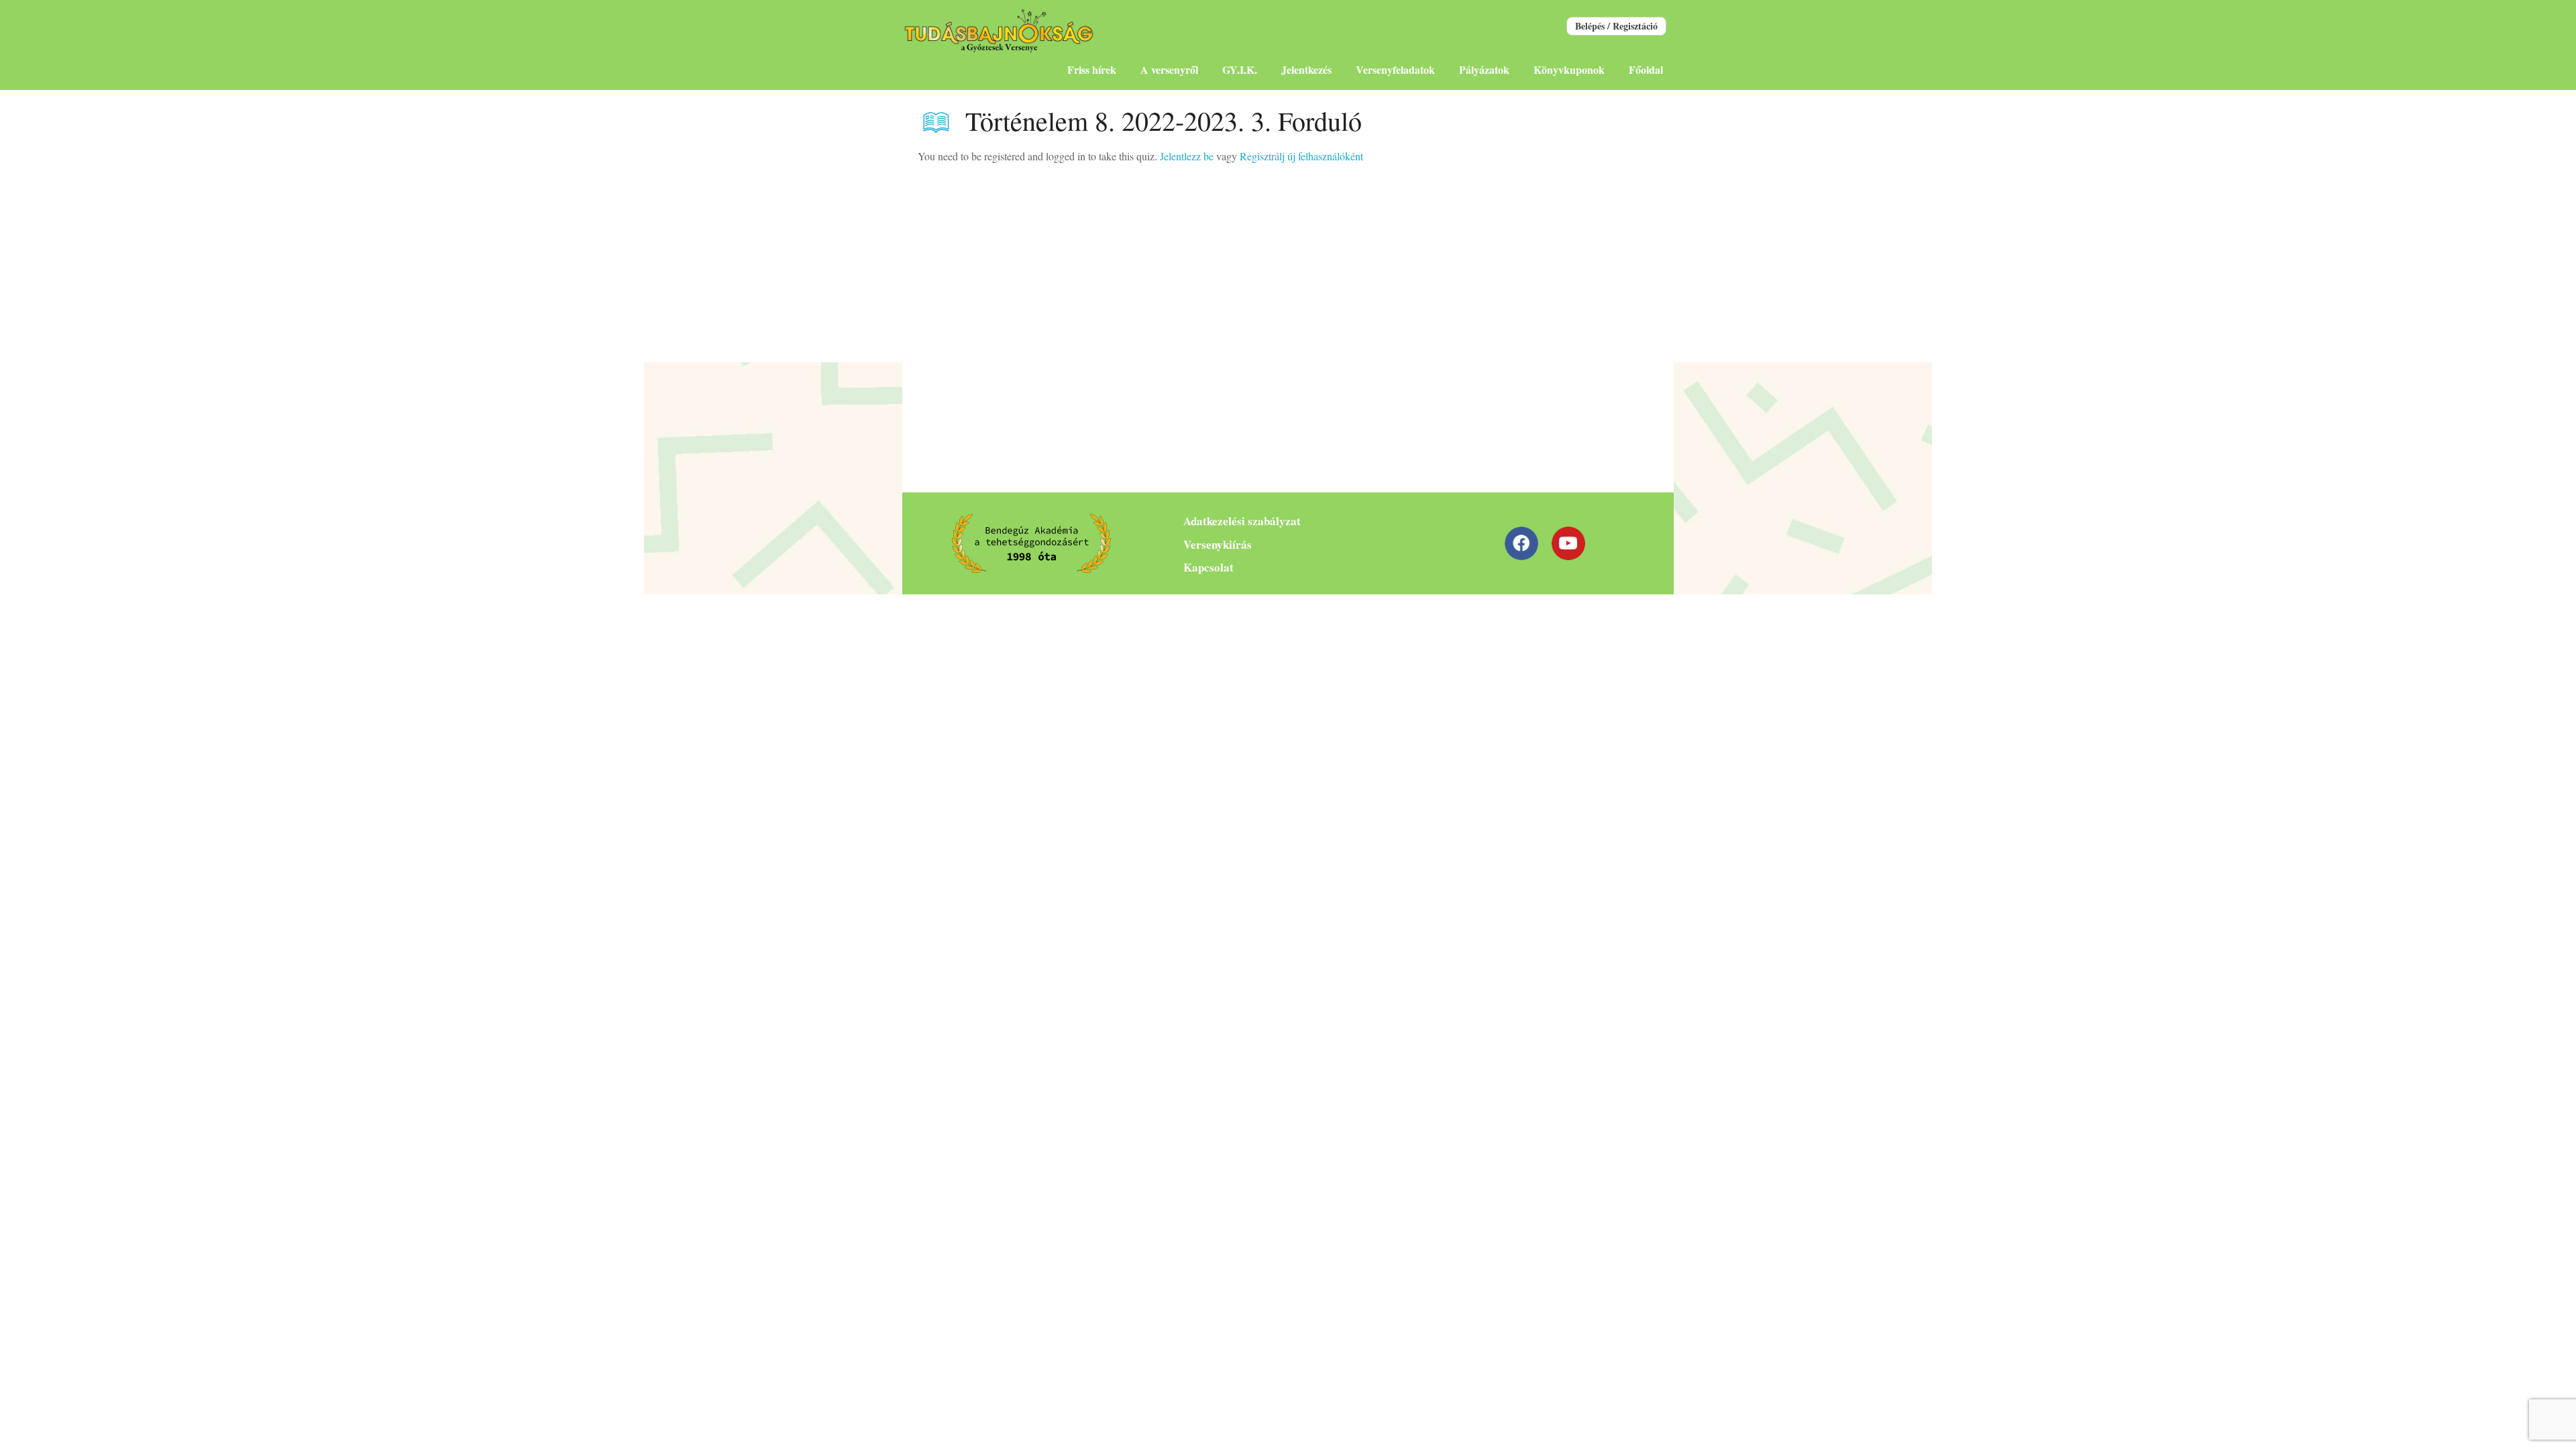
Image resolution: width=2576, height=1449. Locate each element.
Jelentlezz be (1187, 156)
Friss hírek (1092, 69)
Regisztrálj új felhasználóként (1301, 156)
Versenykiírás (1218, 544)
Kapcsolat (1209, 567)
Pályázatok (1484, 69)
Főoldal (1646, 69)
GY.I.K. (1240, 69)
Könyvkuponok (1569, 69)
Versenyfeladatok (1395, 69)
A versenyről (1169, 69)
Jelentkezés (1306, 69)
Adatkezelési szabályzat (1242, 521)
